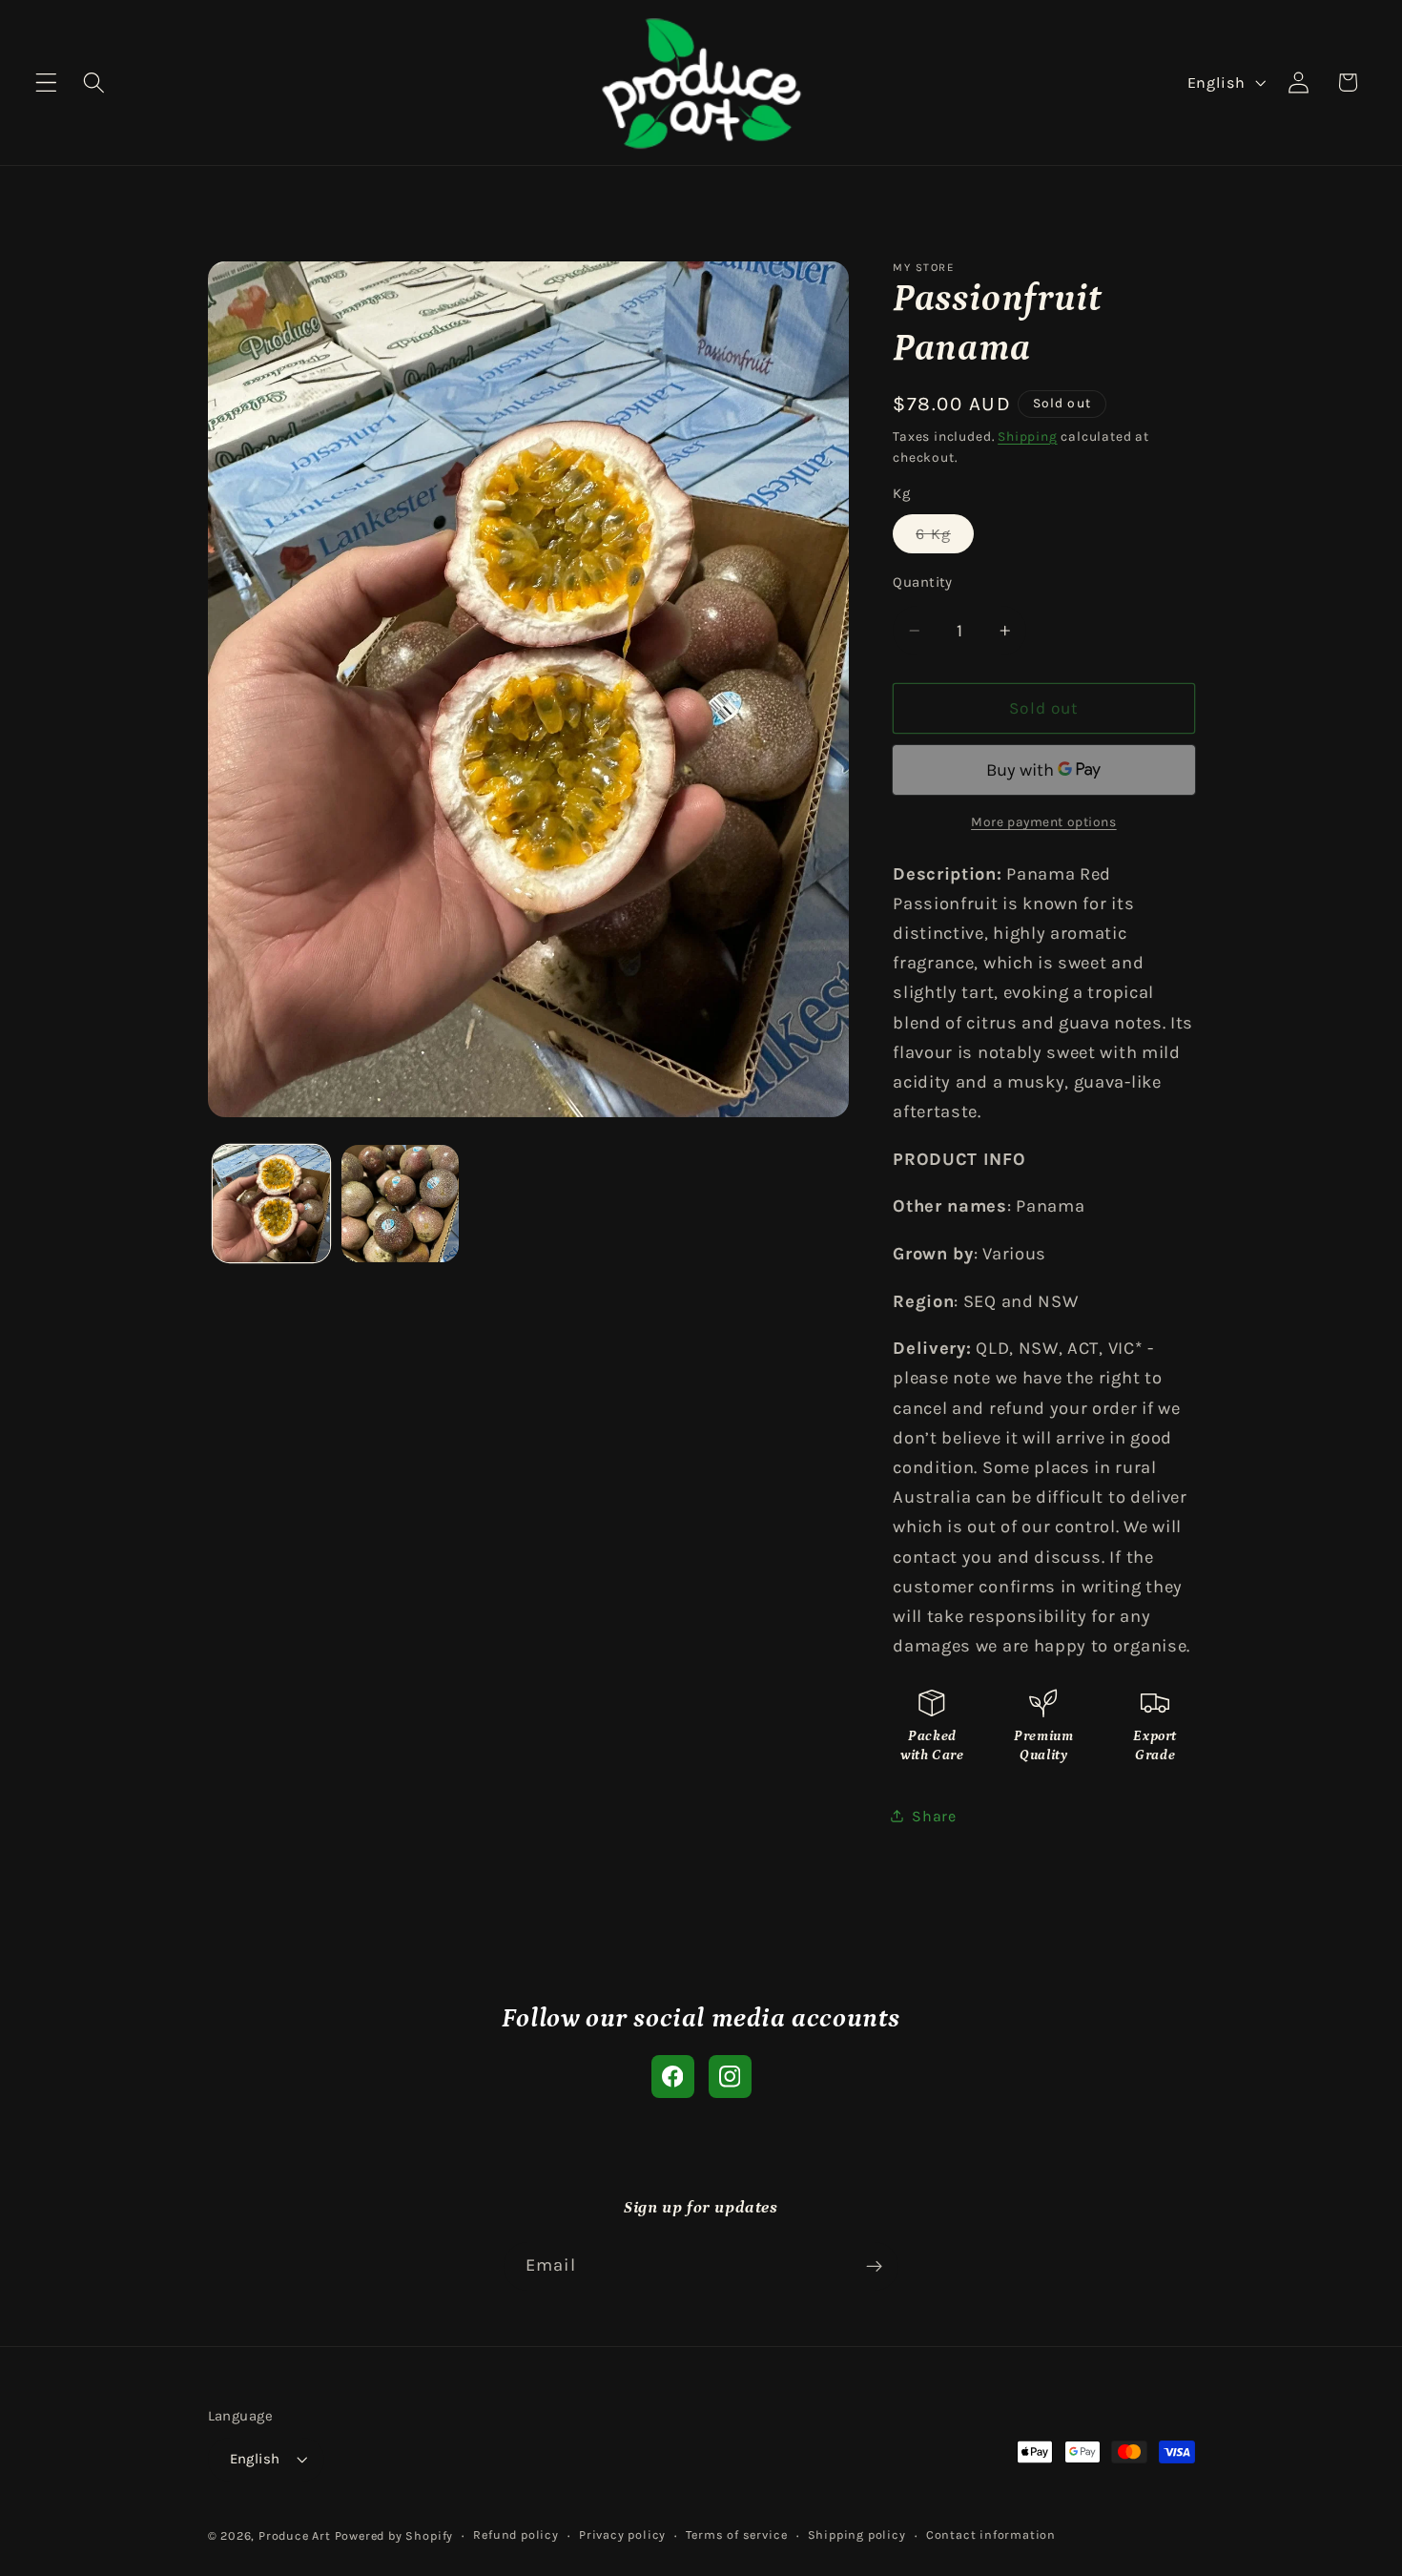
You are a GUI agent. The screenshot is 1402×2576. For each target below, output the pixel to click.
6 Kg (945, 538)
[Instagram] (730, 2077)
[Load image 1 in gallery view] (271, 1204)
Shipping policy (857, 2534)
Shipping (1027, 435)
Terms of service (736, 2534)
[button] (46, 83)
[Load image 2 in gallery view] (400, 1204)
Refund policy (515, 2534)
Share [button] (934, 1815)
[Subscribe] (874, 2267)
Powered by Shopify (394, 2535)
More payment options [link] (1044, 821)
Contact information (991, 2534)
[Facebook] (673, 2077)
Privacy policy (622, 2534)
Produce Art (295, 2535)
